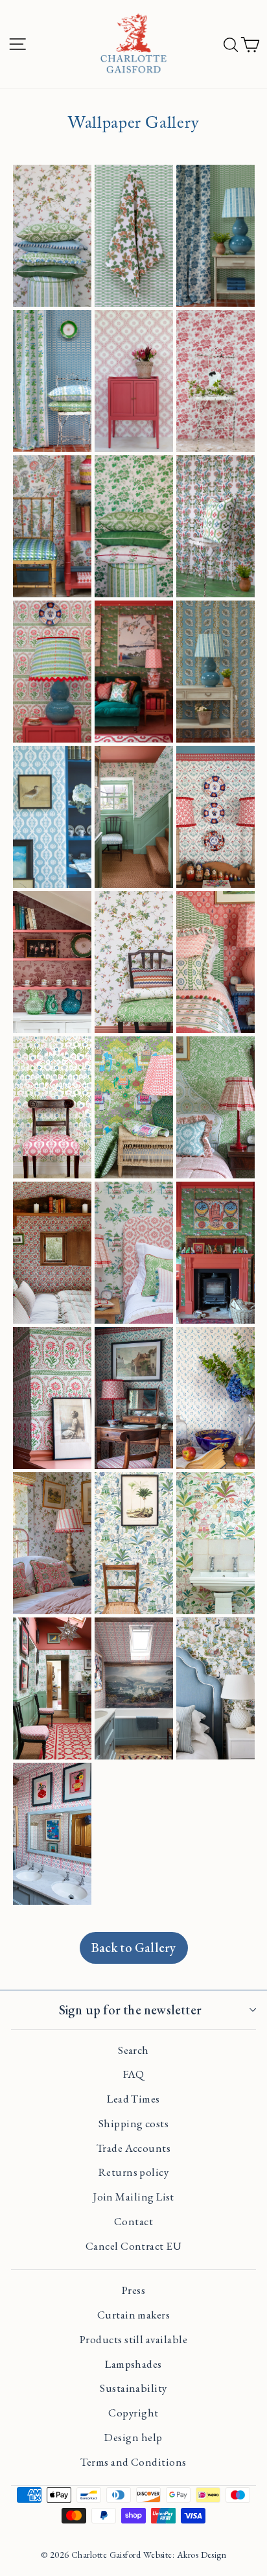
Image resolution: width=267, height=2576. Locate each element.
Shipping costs (133, 2123)
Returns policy (133, 2172)
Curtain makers (133, 2315)
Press (133, 2290)
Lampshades (133, 2364)
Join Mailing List (133, 2197)
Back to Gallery (134, 1948)
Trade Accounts (133, 2148)
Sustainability (133, 2388)
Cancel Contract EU (133, 2246)
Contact (133, 2221)
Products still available (133, 2339)
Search (133, 2050)
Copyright (133, 2413)
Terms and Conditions (133, 2462)
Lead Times (133, 2099)
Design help (133, 2437)
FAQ (133, 2074)
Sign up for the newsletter (130, 2010)
